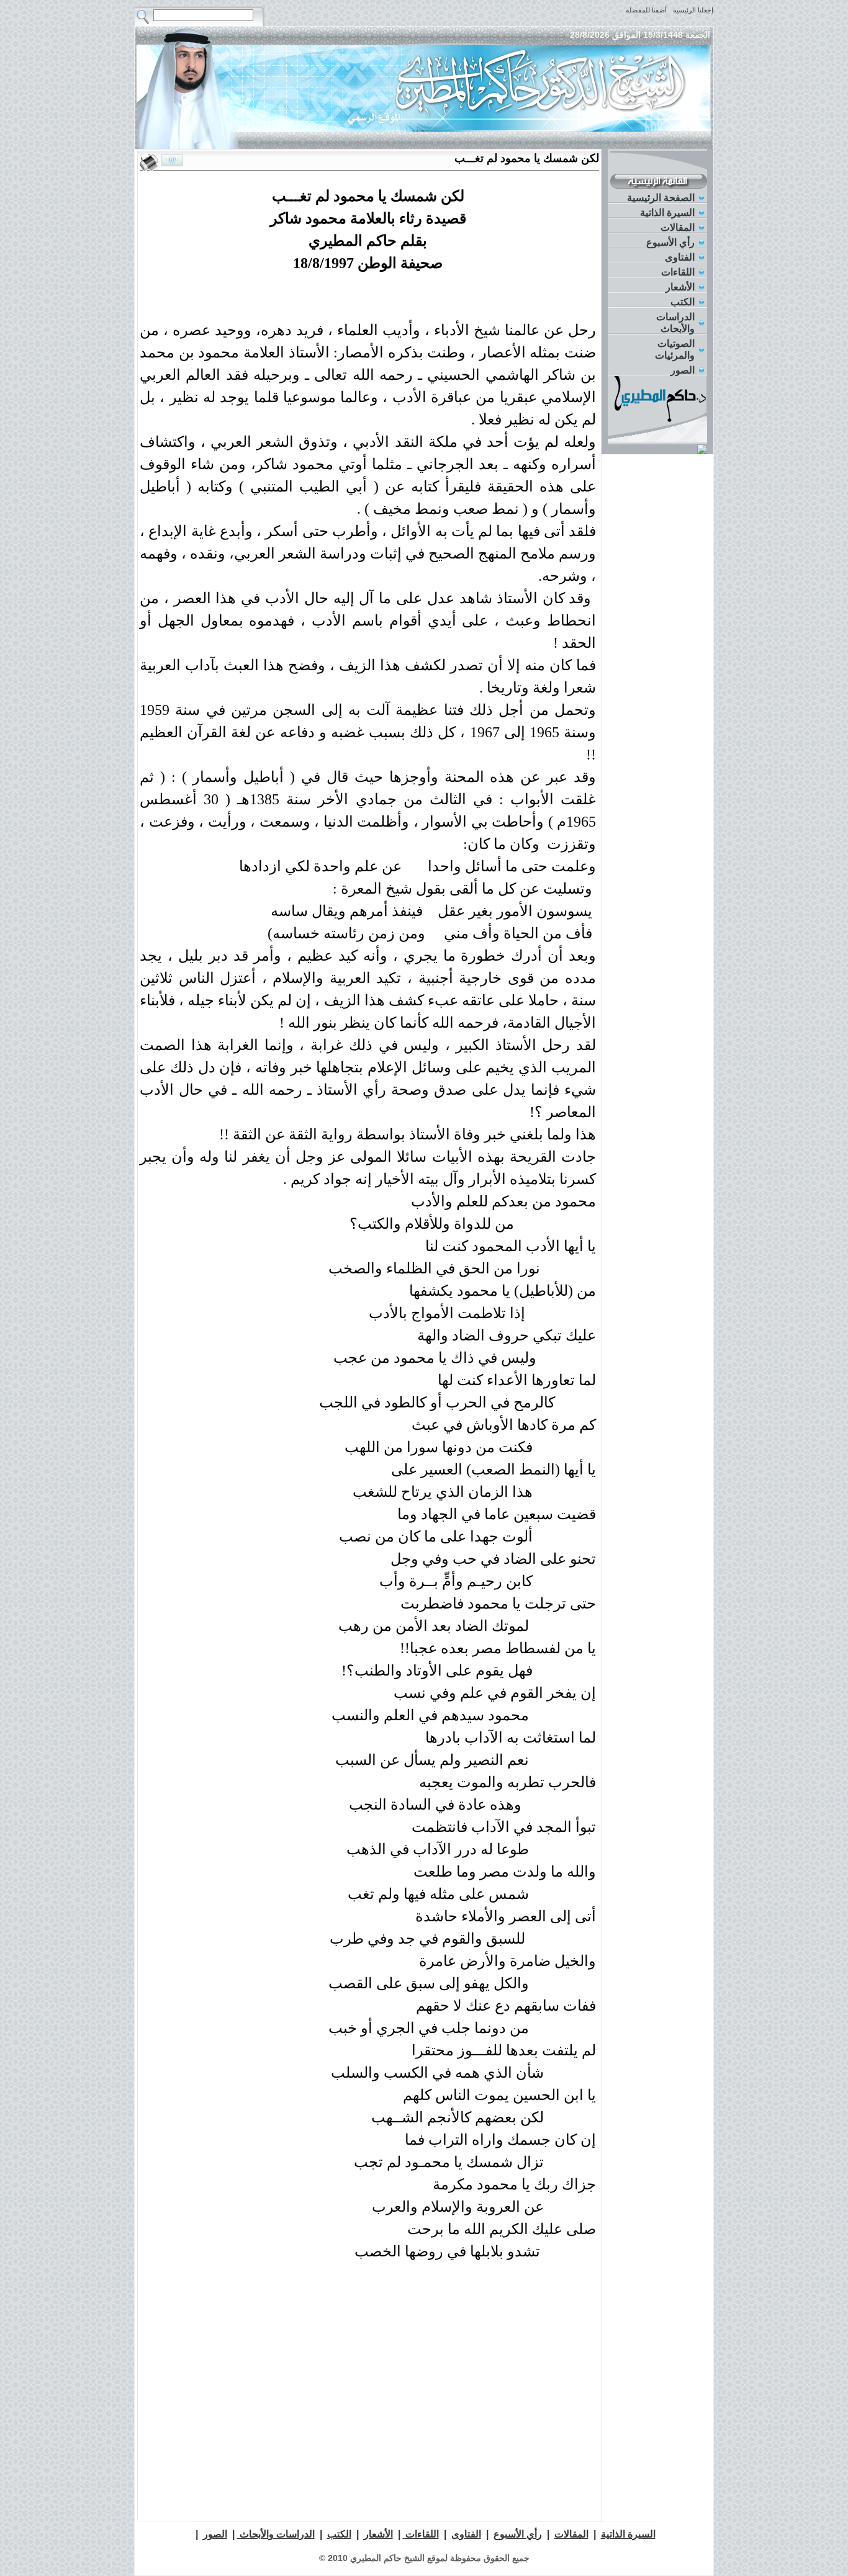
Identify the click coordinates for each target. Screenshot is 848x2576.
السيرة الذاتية (667, 213)
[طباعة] (149, 161)
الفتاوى (680, 257)
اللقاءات (678, 272)
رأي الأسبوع (670, 242)
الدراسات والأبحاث (675, 323)
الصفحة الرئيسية (661, 198)
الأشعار (680, 287)
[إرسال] (172, 161)
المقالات (678, 227)
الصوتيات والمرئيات (675, 349)
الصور (683, 370)
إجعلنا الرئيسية (693, 10)
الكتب (683, 302)
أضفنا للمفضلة (646, 10)
